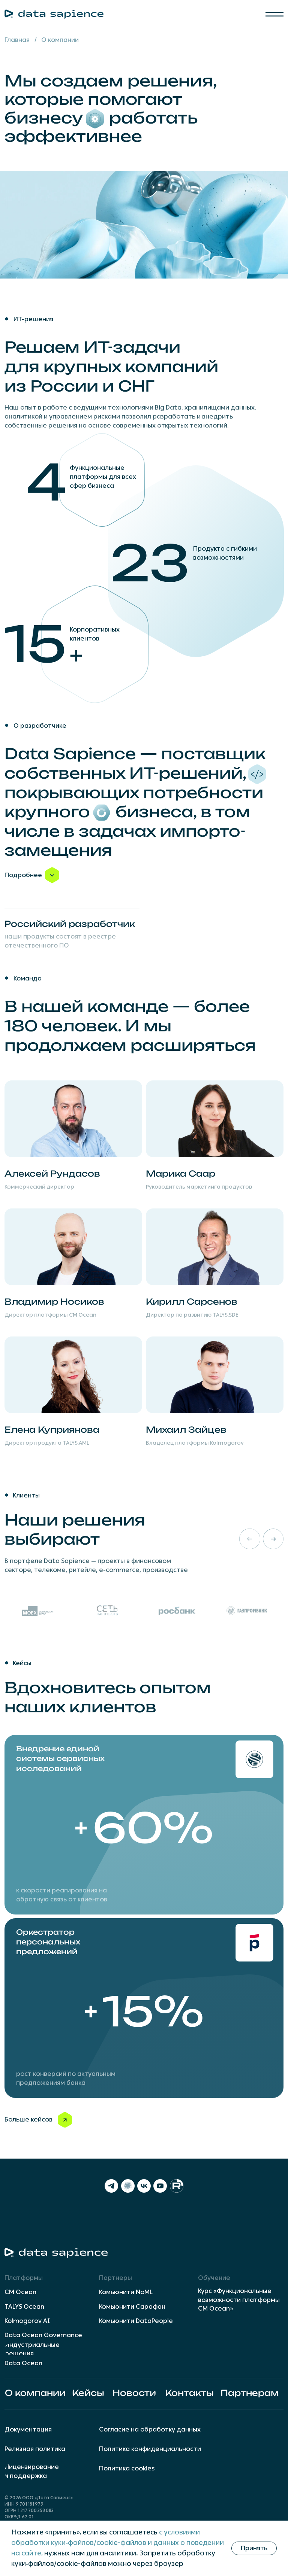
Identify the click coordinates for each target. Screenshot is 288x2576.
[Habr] (128, 2186)
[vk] (144, 2186)
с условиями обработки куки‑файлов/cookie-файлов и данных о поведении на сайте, (118, 2543)
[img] (144, 1825)
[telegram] (111, 2186)
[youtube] (160, 2186)
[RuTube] (177, 2186)
